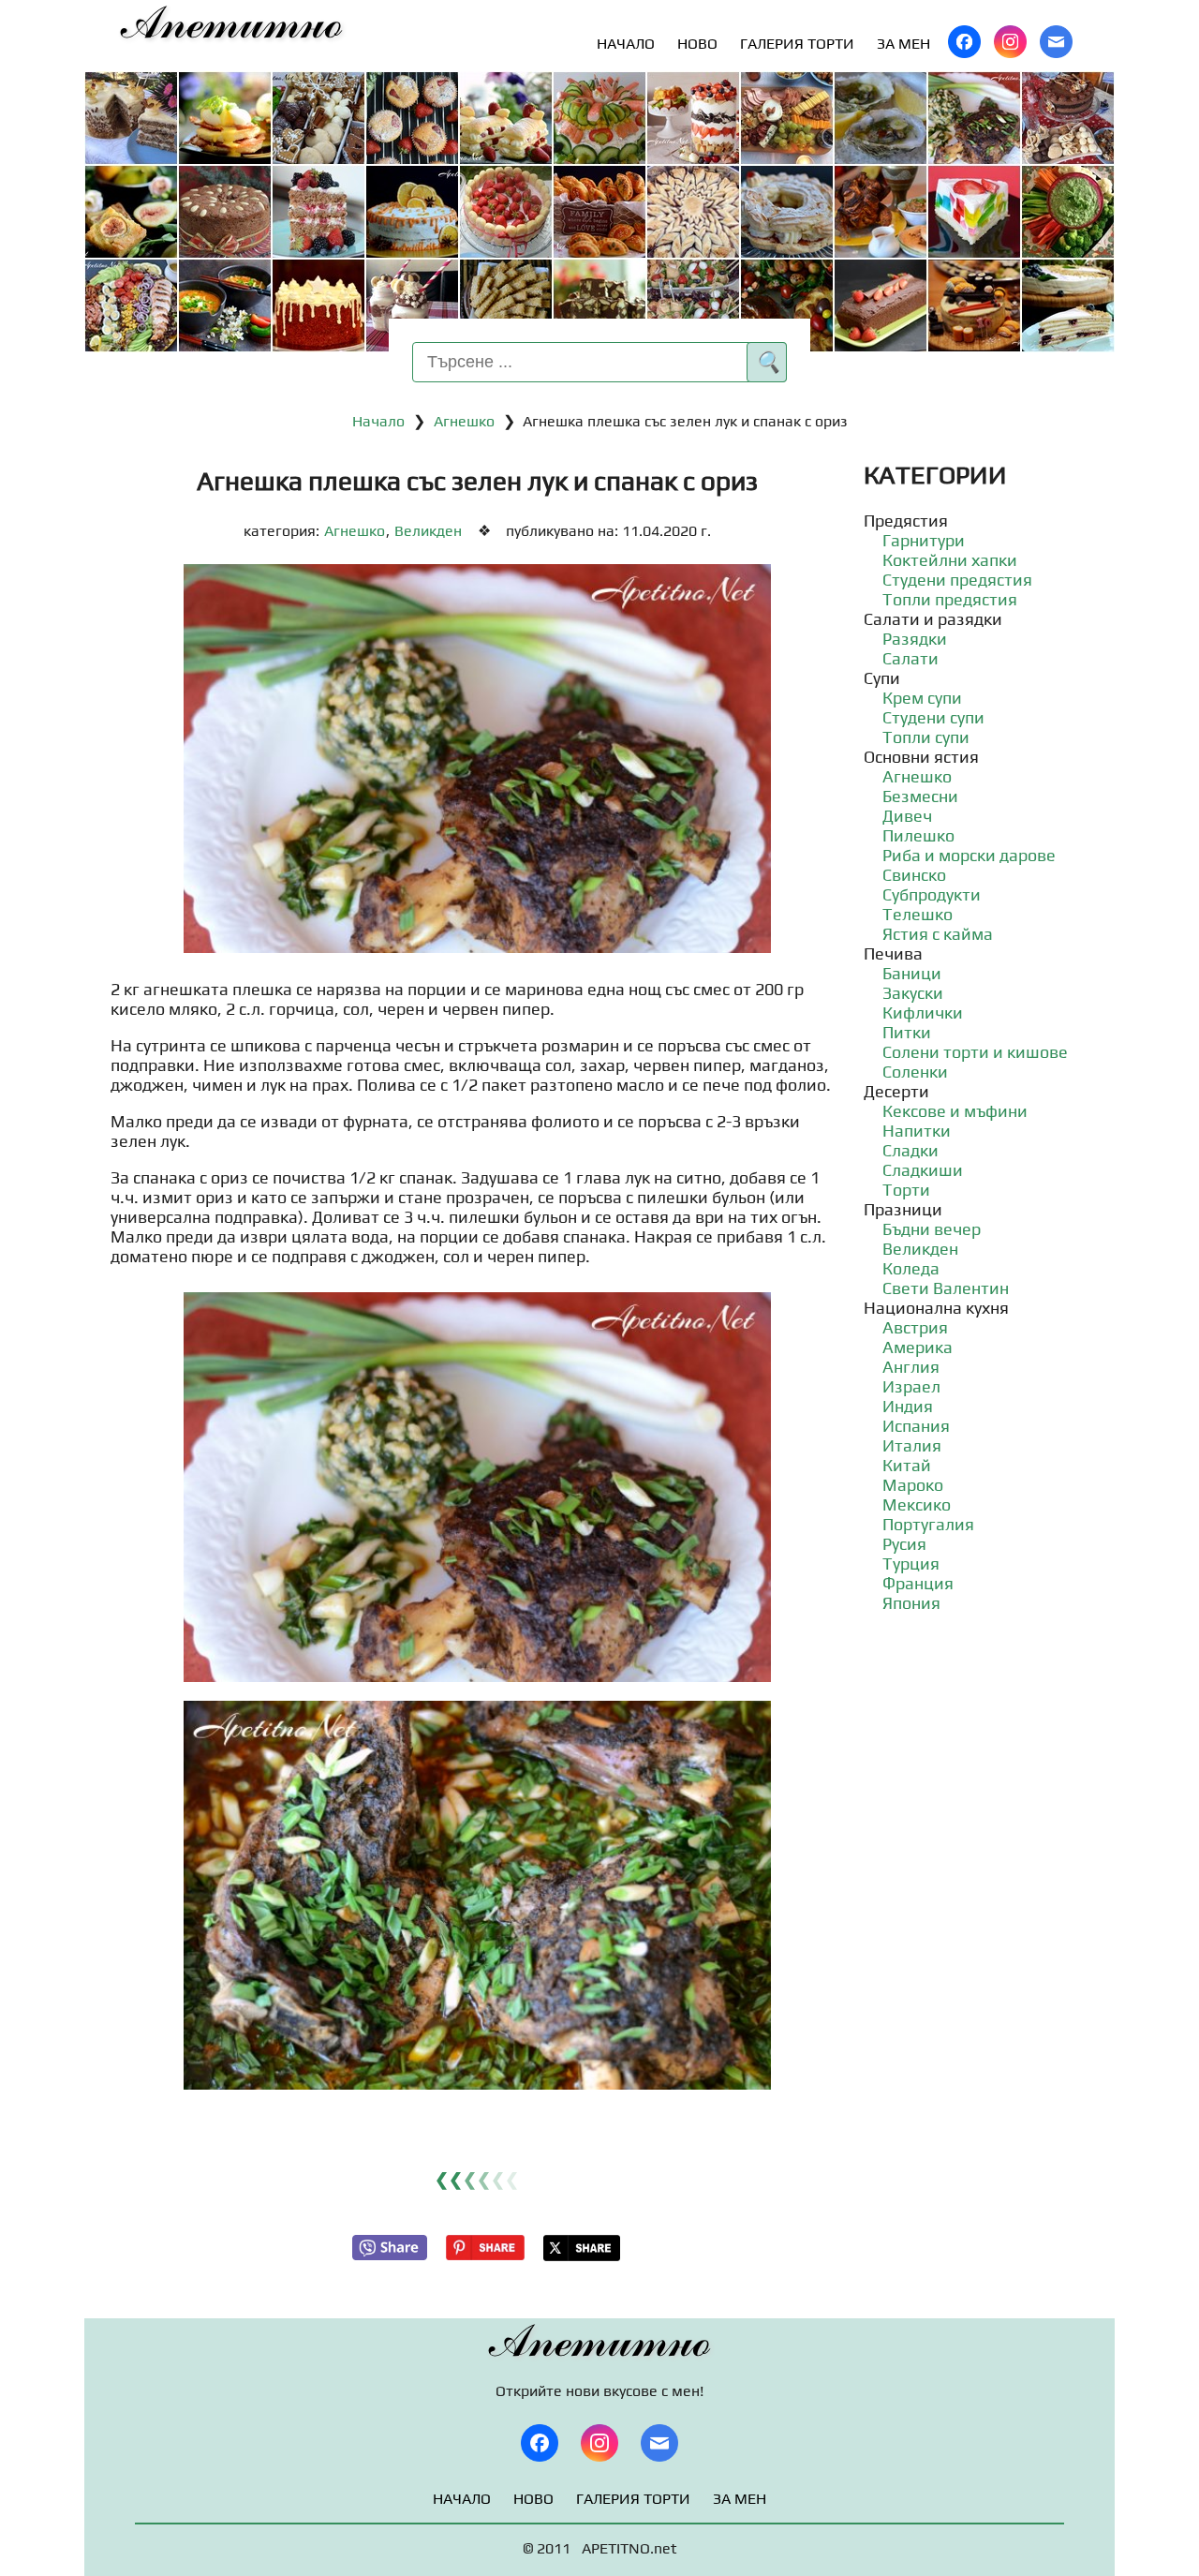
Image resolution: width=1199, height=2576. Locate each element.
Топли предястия (950, 599)
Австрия (915, 1327)
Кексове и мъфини (955, 1111)
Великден (428, 531)
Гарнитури (924, 540)
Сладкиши (923, 1170)
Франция (918, 1583)
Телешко (918, 914)
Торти (906, 1190)
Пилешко (918, 835)
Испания (916, 1426)
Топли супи (926, 737)
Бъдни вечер (932, 1229)
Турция (911, 1563)
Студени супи (933, 717)
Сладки (910, 1150)
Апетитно (232, 24)
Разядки (915, 639)
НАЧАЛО (626, 44)
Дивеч (907, 816)
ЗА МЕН (903, 44)
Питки (907, 1032)
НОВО (697, 44)
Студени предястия (957, 580)
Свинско (914, 875)
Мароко (913, 1485)
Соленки (915, 1072)
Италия (912, 1445)
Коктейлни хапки (950, 560)
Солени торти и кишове (975, 1052)
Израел (911, 1386)
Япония (911, 1603)
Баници (912, 973)
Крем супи (922, 698)
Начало (378, 421)
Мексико (917, 1504)
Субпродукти (932, 894)
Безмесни (920, 796)
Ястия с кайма (938, 934)
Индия (908, 1406)
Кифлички (923, 1013)
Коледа (911, 1268)
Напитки (917, 1131)
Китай (907, 1465)
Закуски (913, 993)
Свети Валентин (946, 1288)
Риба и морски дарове (969, 855)
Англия (911, 1367)
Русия (904, 1544)
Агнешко (464, 421)
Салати (910, 658)
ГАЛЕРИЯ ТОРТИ (797, 44)
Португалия (928, 1524)
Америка (918, 1347)
